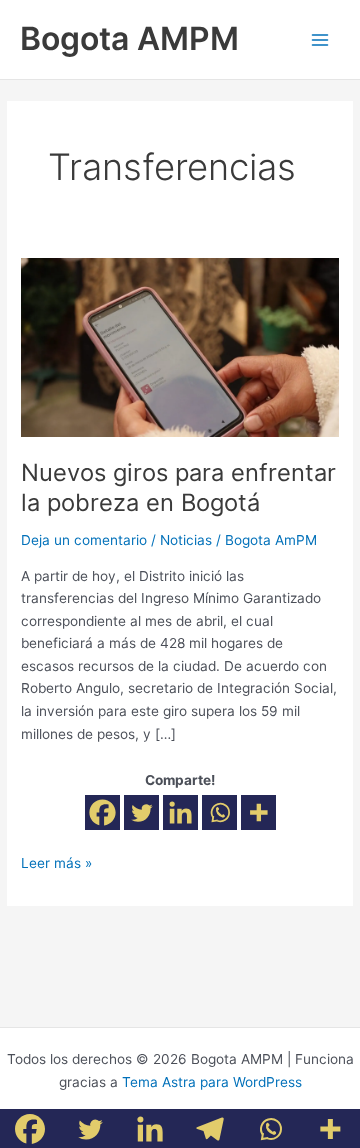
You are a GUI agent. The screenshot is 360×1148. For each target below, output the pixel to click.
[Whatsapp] (219, 812)
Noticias (186, 540)
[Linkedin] (180, 812)
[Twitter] (141, 812)
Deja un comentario (84, 540)
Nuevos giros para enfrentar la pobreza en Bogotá (178, 488)
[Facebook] (102, 812)
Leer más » (56, 861)
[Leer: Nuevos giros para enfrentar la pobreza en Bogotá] (180, 346)
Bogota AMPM (129, 38)
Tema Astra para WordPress (212, 1082)
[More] (258, 812)
